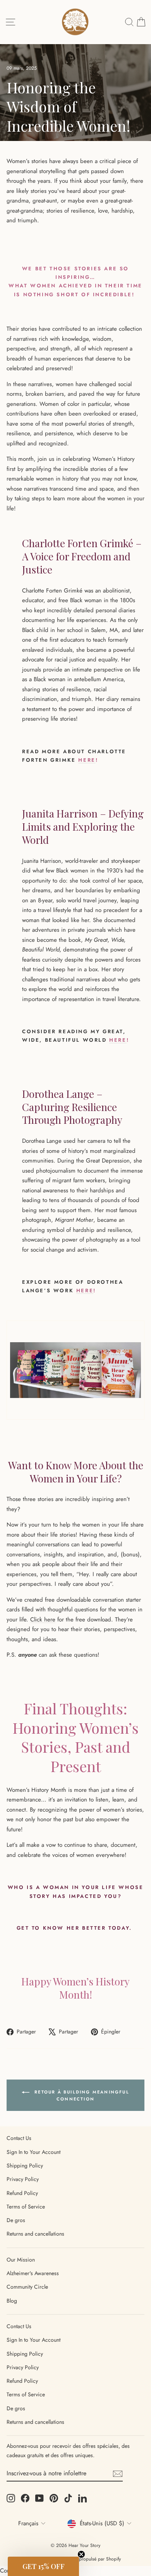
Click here (43, 1619)
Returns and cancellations (35, 2234)
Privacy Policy (23, 2179)
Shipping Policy (25, 2166)
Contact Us (19, 2138)
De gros (16, 2220)
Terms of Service (26, 2207)
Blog (12, 2301)
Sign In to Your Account (33, 2152)
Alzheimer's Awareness (33, 2273)
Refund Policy (22, 2193)
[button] (43, 2566)
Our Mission (21, 2260)
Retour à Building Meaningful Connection (81, 2095)
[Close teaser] (81, 2554)
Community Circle (27, 2287)
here (87, 760)
